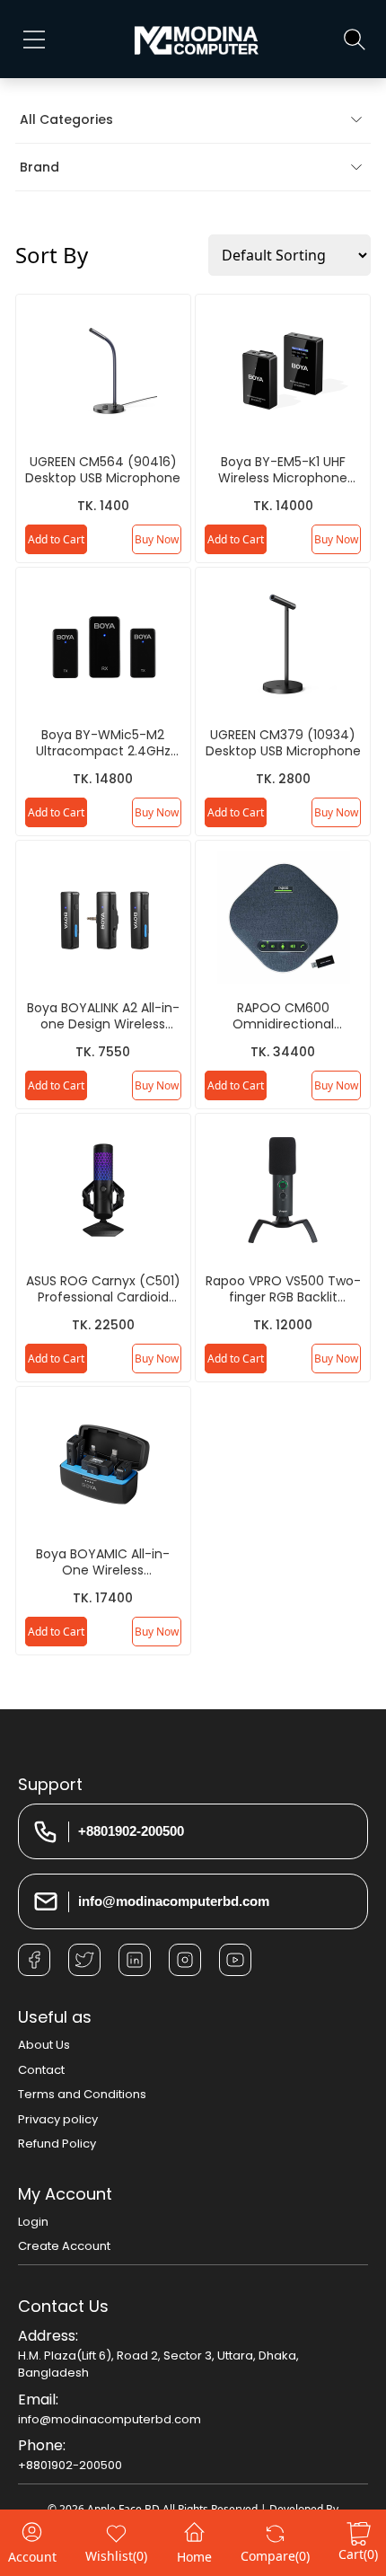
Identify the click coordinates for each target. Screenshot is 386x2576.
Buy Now (157, 539)
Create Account (64, 2246)
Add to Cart (56, 539)
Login (33, 2222)
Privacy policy (58, 2119)
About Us (44, 2045)
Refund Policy (57, 2144)
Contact (41, 2070)
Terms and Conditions (82, 2094)
